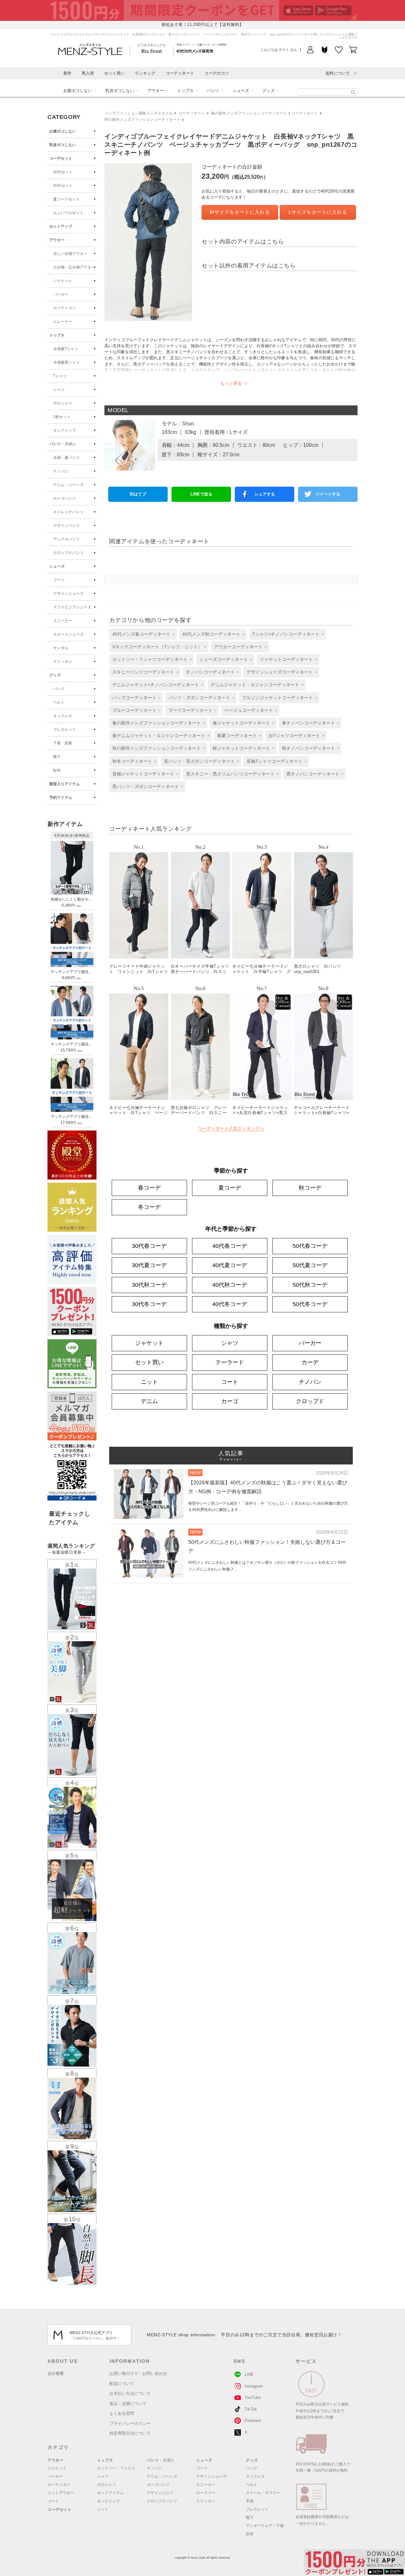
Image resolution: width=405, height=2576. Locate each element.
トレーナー (63, 322)
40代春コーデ (230, 1246)
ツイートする (328, 494)
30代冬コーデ (149, 1304)
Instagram (254, 2386)
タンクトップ (65, 430)
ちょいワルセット (68, 213)
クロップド (310, 1401)
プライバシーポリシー (130, 2423)
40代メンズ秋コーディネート (211, 634)
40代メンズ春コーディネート (141, 634)
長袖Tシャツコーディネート (274, 761)
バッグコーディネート (134, 698)
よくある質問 (122, 2413)
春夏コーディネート (237, 736)
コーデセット (61, 158)
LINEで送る (201, 494)
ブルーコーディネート (134, 710)
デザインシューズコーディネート (280, 672)
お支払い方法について (130, 2393)
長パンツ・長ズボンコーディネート (199, 761)
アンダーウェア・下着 (265, 2526)
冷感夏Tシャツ (66, 349)
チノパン (61, 471)
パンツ (213, 91)
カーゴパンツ (65, 498)
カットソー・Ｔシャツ (116, 2468)
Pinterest (253, 2421)
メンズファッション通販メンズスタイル (139, 113)
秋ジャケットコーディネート (241, 748)
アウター (156, 91)
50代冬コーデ (310, 1304)
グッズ (268, 91)
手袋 (250, 2501)
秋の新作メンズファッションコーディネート (142, 120)
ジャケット (63, 281)
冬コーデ (149, 1207)
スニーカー (63, 621)
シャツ (59, 390)
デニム (149, 1401)
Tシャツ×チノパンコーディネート (286, 634)
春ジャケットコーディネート (241, 723)
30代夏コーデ (149, 1265)
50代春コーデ (310, 1246)
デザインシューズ (68, 594)
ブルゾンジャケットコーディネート (277, 698)
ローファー (206, 2493)
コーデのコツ (217, 73)
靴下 (57, 757)
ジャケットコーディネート (286, 659)
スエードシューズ (68, 634)
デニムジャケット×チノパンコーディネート (156, 685)
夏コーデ (230, 1188)
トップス (185, 91)
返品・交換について (128, 2403)
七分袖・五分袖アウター (74, 267)
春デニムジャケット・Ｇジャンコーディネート (159, 736)
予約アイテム (61, 798)
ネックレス (63, 716)
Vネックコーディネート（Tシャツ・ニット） (157, 647)
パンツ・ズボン (63, 444)
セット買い (114, 73)
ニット (149, 1382)
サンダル (61, 648)
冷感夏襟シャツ (66, 362)
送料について (338, 73)
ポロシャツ (63, 403)
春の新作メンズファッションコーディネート (249, 113)
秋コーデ (310, 1188)
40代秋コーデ (230, 1285)
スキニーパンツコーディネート (143, 672)
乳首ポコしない (120, 91)
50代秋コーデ (310, 1285)
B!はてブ (138, 494)
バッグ (59, 689)
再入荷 (88, 73)
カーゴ (230, 1401)
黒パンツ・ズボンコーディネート (146, 786)
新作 (67, 73)
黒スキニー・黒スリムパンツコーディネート (230, 774)
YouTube (253, 2397)
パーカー (61, 294)
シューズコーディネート (224, 659)
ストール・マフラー (263, 2493)
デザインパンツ (66, 526)
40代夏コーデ (230, 1265)
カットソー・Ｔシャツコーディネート (150, 659)
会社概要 (56, 2373)
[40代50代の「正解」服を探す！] (353, 92)
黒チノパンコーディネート (313, 774)
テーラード (230, 1362)
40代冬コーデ (230, 1304)
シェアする (265, 494)
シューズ (241, 91)
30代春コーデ (149, 1246)
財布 (57, 770)
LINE (249, 2374)
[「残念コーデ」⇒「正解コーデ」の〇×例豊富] (195, 51)
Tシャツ (60, 376)
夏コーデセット (66, 199)
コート (230, 1382)
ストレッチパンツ (68, 512)
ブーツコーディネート (190, 710)
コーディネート (180, 73)
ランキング (145, 73)
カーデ (310, 1362)
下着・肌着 (63, 743)
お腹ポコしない (78, 91)
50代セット (63, 186)
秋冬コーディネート (132, 761)
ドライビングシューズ (72, 607)
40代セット (63, 172)
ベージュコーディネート (249, 710)
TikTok (251, 2409)
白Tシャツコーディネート (294, 736)
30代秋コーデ (149, 1285)
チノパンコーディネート (210, 672)
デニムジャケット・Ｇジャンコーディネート (255, 685)
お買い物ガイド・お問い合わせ (138, 2373)
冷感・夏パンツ (66, 458)
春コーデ (149, 1188)
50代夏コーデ (310, 1265)
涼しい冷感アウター (70, 254)
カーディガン (65, 308)
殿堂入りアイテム (65, 784)
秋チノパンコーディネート (308, 748)
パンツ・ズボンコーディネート (199, 698)
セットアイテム (110, 2493)
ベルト (59, 702)
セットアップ (61, 226)
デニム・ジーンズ (68, 485)
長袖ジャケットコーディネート (143, 774)
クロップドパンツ (68, 553)
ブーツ (59, 580)
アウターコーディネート (238, 647)
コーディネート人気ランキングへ (231, 1128)
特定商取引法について (130, 2433)
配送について (122, 2384)
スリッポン (63, 662)
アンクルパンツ (66, 539)
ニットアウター (61, 2493)
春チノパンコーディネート (308, 723)
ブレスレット (65, 730)
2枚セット (62, 417)
